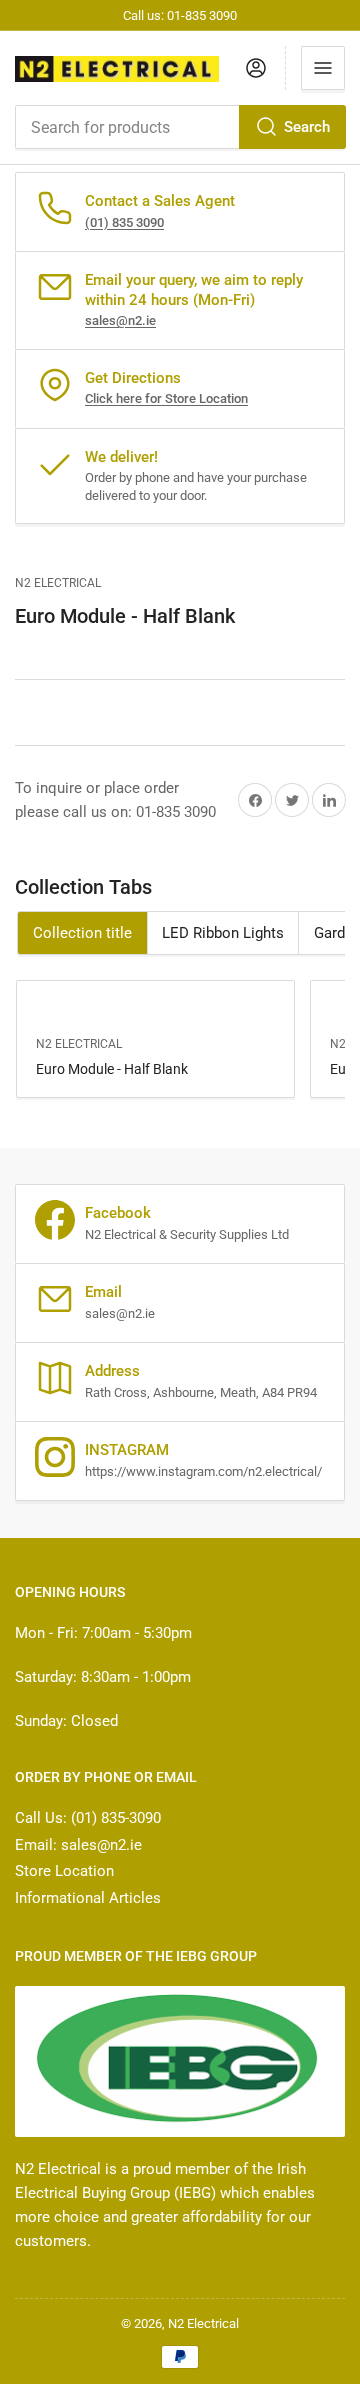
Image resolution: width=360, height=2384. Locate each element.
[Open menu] (323, 68)
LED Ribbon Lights (223, 933)
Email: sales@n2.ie (78, 1845)
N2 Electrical (58, 583)
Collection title (82, 933)
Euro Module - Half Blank (112, 1069)
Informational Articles (88, 1898)
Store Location (64, 1871)
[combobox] (180, 127)
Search (307, 127)
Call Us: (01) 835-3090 (88, 1818)
